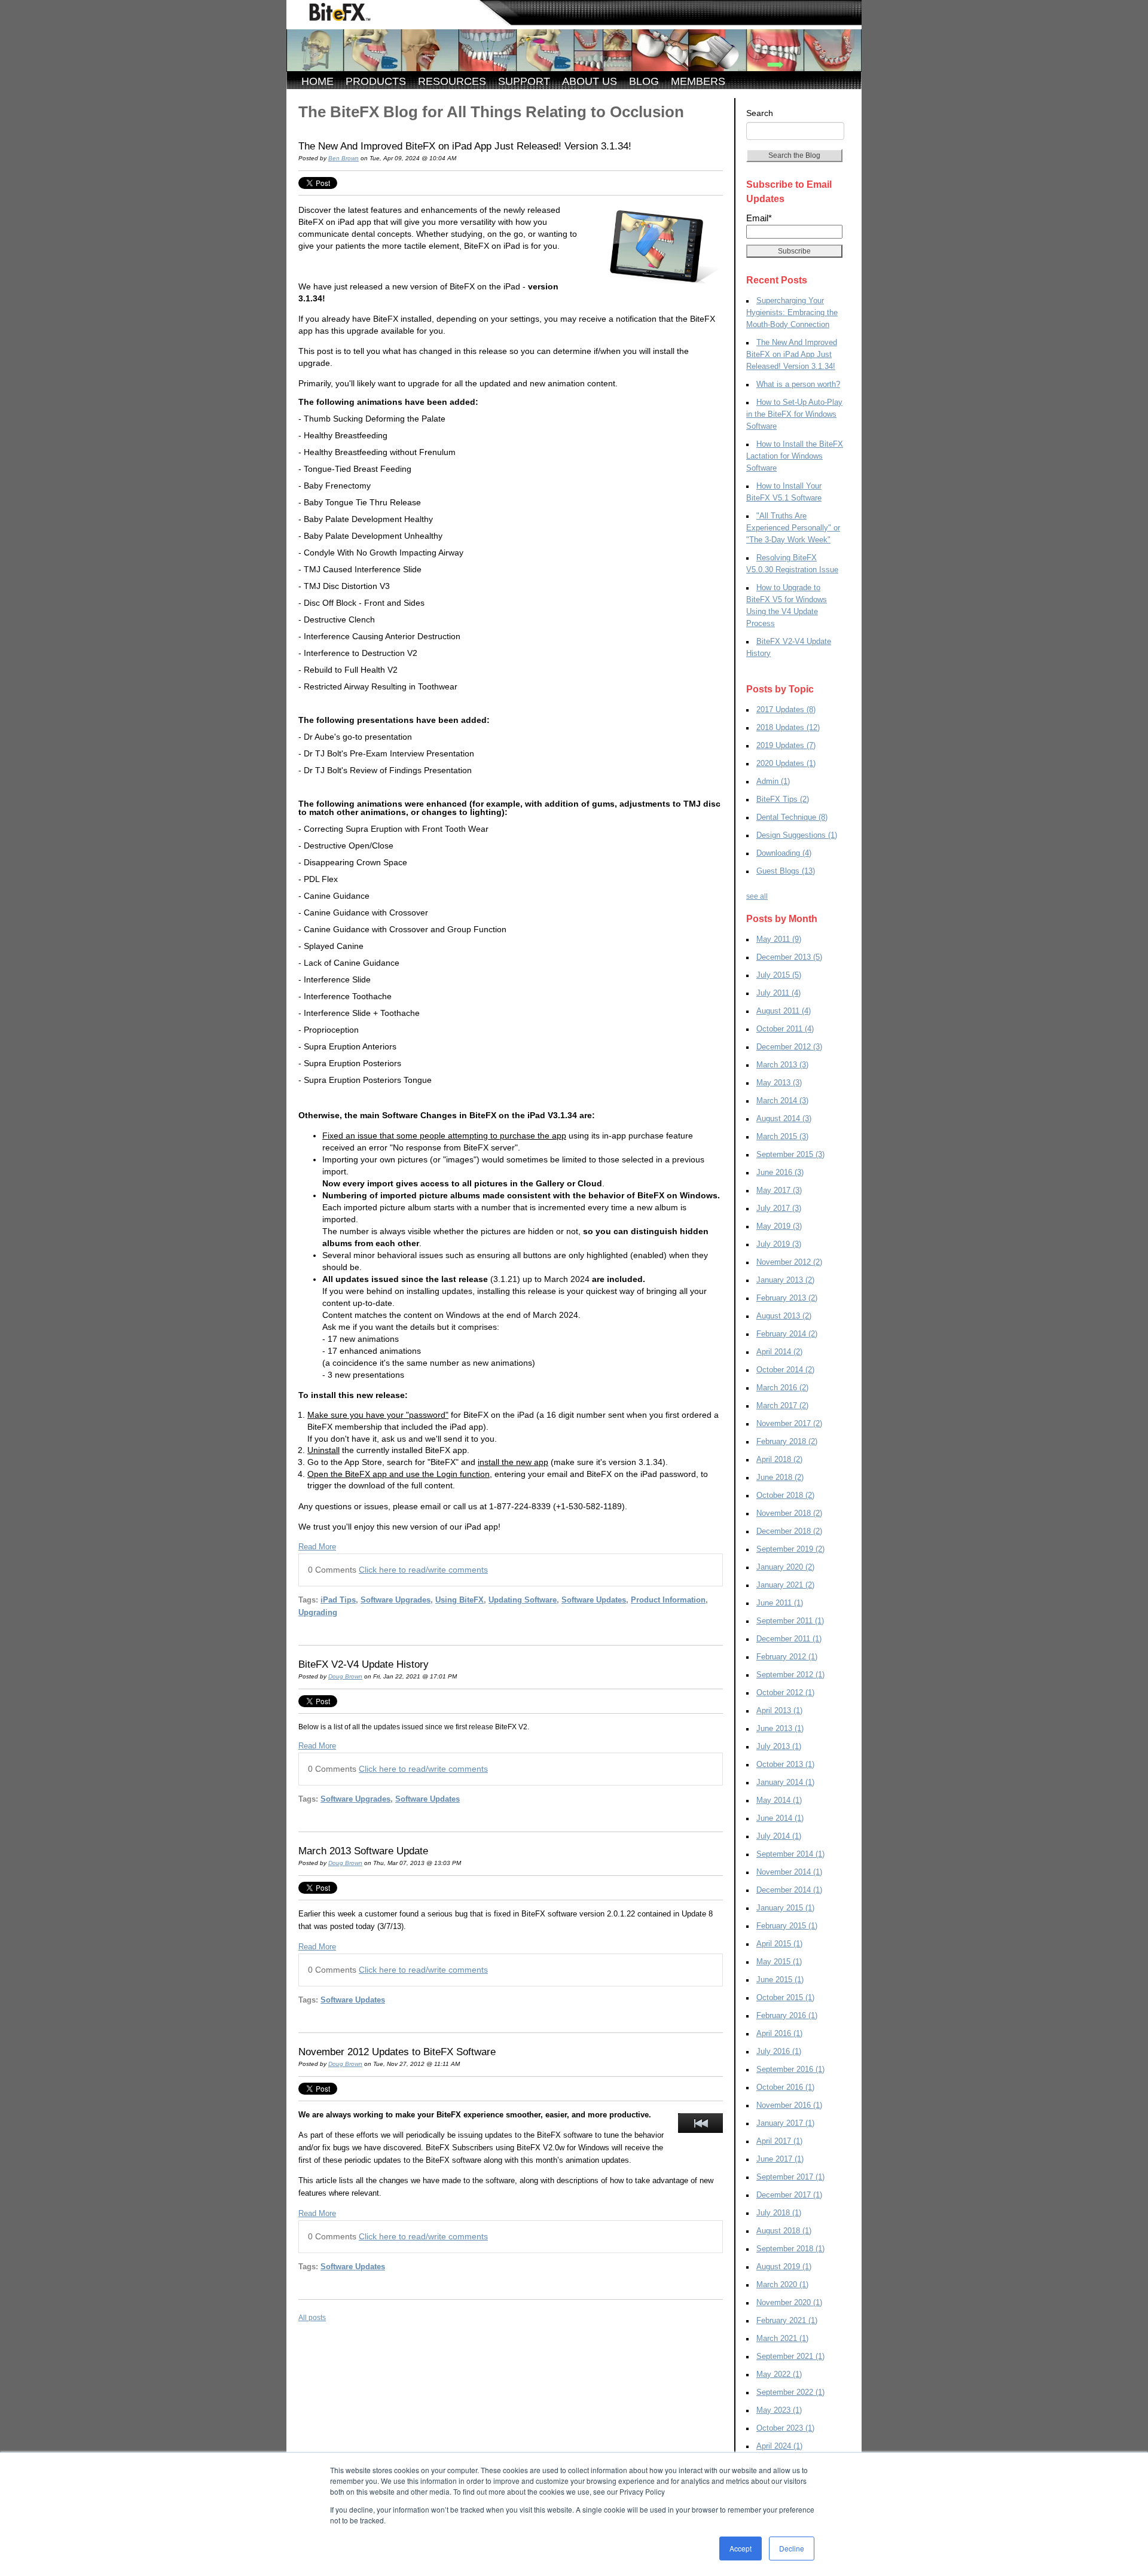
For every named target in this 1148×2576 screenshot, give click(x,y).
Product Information (668, 1600)
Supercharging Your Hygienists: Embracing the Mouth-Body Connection (792, 312)
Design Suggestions (797, 835)
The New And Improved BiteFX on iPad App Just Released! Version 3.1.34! (465, 146)
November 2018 (789, 1513)
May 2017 (779, 1190)
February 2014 (787, 1334)
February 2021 (787, 2320)
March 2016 (782, 1388)
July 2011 (778, 993)
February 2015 (787, 1926)
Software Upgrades (396, 1600)
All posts (312, 2318)
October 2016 (785, 2087)
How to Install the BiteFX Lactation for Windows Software (795, 456)
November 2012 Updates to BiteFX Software (397, 2052)
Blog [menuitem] (644, 81)
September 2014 (790, 1854)
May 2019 (779, 1226)
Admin (773, 781)
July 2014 (779, 1836)
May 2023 (779, 2410)
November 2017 (789, 1423)
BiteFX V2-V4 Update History (364, 1664)
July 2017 (779, 1208)
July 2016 (779, 2051)
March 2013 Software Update (363, 1851)
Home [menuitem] (317, 81)
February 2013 (787, 1298)
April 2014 (779, 1352)
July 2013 (779, 1746)
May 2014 (779, 1800)
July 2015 (779, 975)
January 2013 (785, 1280)
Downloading (784, 853)
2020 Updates (786, 763)
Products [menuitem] (376, 81)
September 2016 (790, 2069)
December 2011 (789, 1639)
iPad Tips (338, 1600)
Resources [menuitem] (452, 81)
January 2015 (785, 1908)
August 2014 (784, 1118)
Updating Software (523, 1600)
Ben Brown (344, 158)
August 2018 (784, 2231)
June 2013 (780, 1728)
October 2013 (785, 1764)
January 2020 (785, 1567)
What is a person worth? (798, 384)
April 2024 (779, 2446)
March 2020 (782, 2284)
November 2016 (789, 2105)
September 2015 (790, 1154)
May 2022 (779, 2374)
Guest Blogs (786, 871)
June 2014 (780, 1818)
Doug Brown (345, 1676)
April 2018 (779, 1459)
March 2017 (782, 1405)
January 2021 (785, 1585)
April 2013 (779, 1710)
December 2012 (789, 1047)
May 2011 (779, 939)
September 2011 (790, 1621)
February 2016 (787, 2015)
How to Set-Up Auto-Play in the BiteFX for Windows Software (794, 414)
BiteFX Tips (783, 799)
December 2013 (789, 957)
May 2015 (779, 1962)
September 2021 (790, 2356)
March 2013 (782, 1065)
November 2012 (789, 1262)
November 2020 (789, 2302)
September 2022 (790, 2392)
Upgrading (318, 1612)
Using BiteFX (459, 1600)
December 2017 (789, 2195)
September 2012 (790, 1675)
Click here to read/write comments (423, 1570)
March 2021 (782, 2338)
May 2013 (779, 1083)
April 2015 (779, 1944)
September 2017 (790, 2177)
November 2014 (789, 1872)
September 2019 (790, 1549)
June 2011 (780, 1603)
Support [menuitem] (524, 81)
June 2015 (780, 1980)
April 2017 (779, 2141)
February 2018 (787, 1441)
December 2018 (789, 1531)
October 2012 (785, 1693)
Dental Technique (792, 817)
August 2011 (784, 1011)
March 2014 (782, 1101)
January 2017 (785, 2123)
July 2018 (779, 2213)
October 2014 (785, 1370)
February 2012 (787, 1657)
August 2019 (784, 2267)
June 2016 (780, 1172)
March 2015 (782, 1136)
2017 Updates (786, 709)
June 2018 (780, 1477)
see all (757, 896)
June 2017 (780, 2159)
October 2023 (785, 2428)
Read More (317, 1547)
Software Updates (594, 1600)
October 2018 (785, 1495)
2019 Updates (786, 745)
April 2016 (779, 2033)
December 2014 (789, 1890)
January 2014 (785, 1782)
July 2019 (779, 1244)
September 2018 (790, 2249)
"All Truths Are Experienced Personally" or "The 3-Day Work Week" (793, 528)
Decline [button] (792, 2548)
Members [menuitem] (698, 81)
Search (760, 113)
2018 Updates (788, 727)
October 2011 (785, 1029)
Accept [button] (741, 2548)
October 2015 (785, 1997)
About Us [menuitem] (590, 81)
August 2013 (784, 1316)
